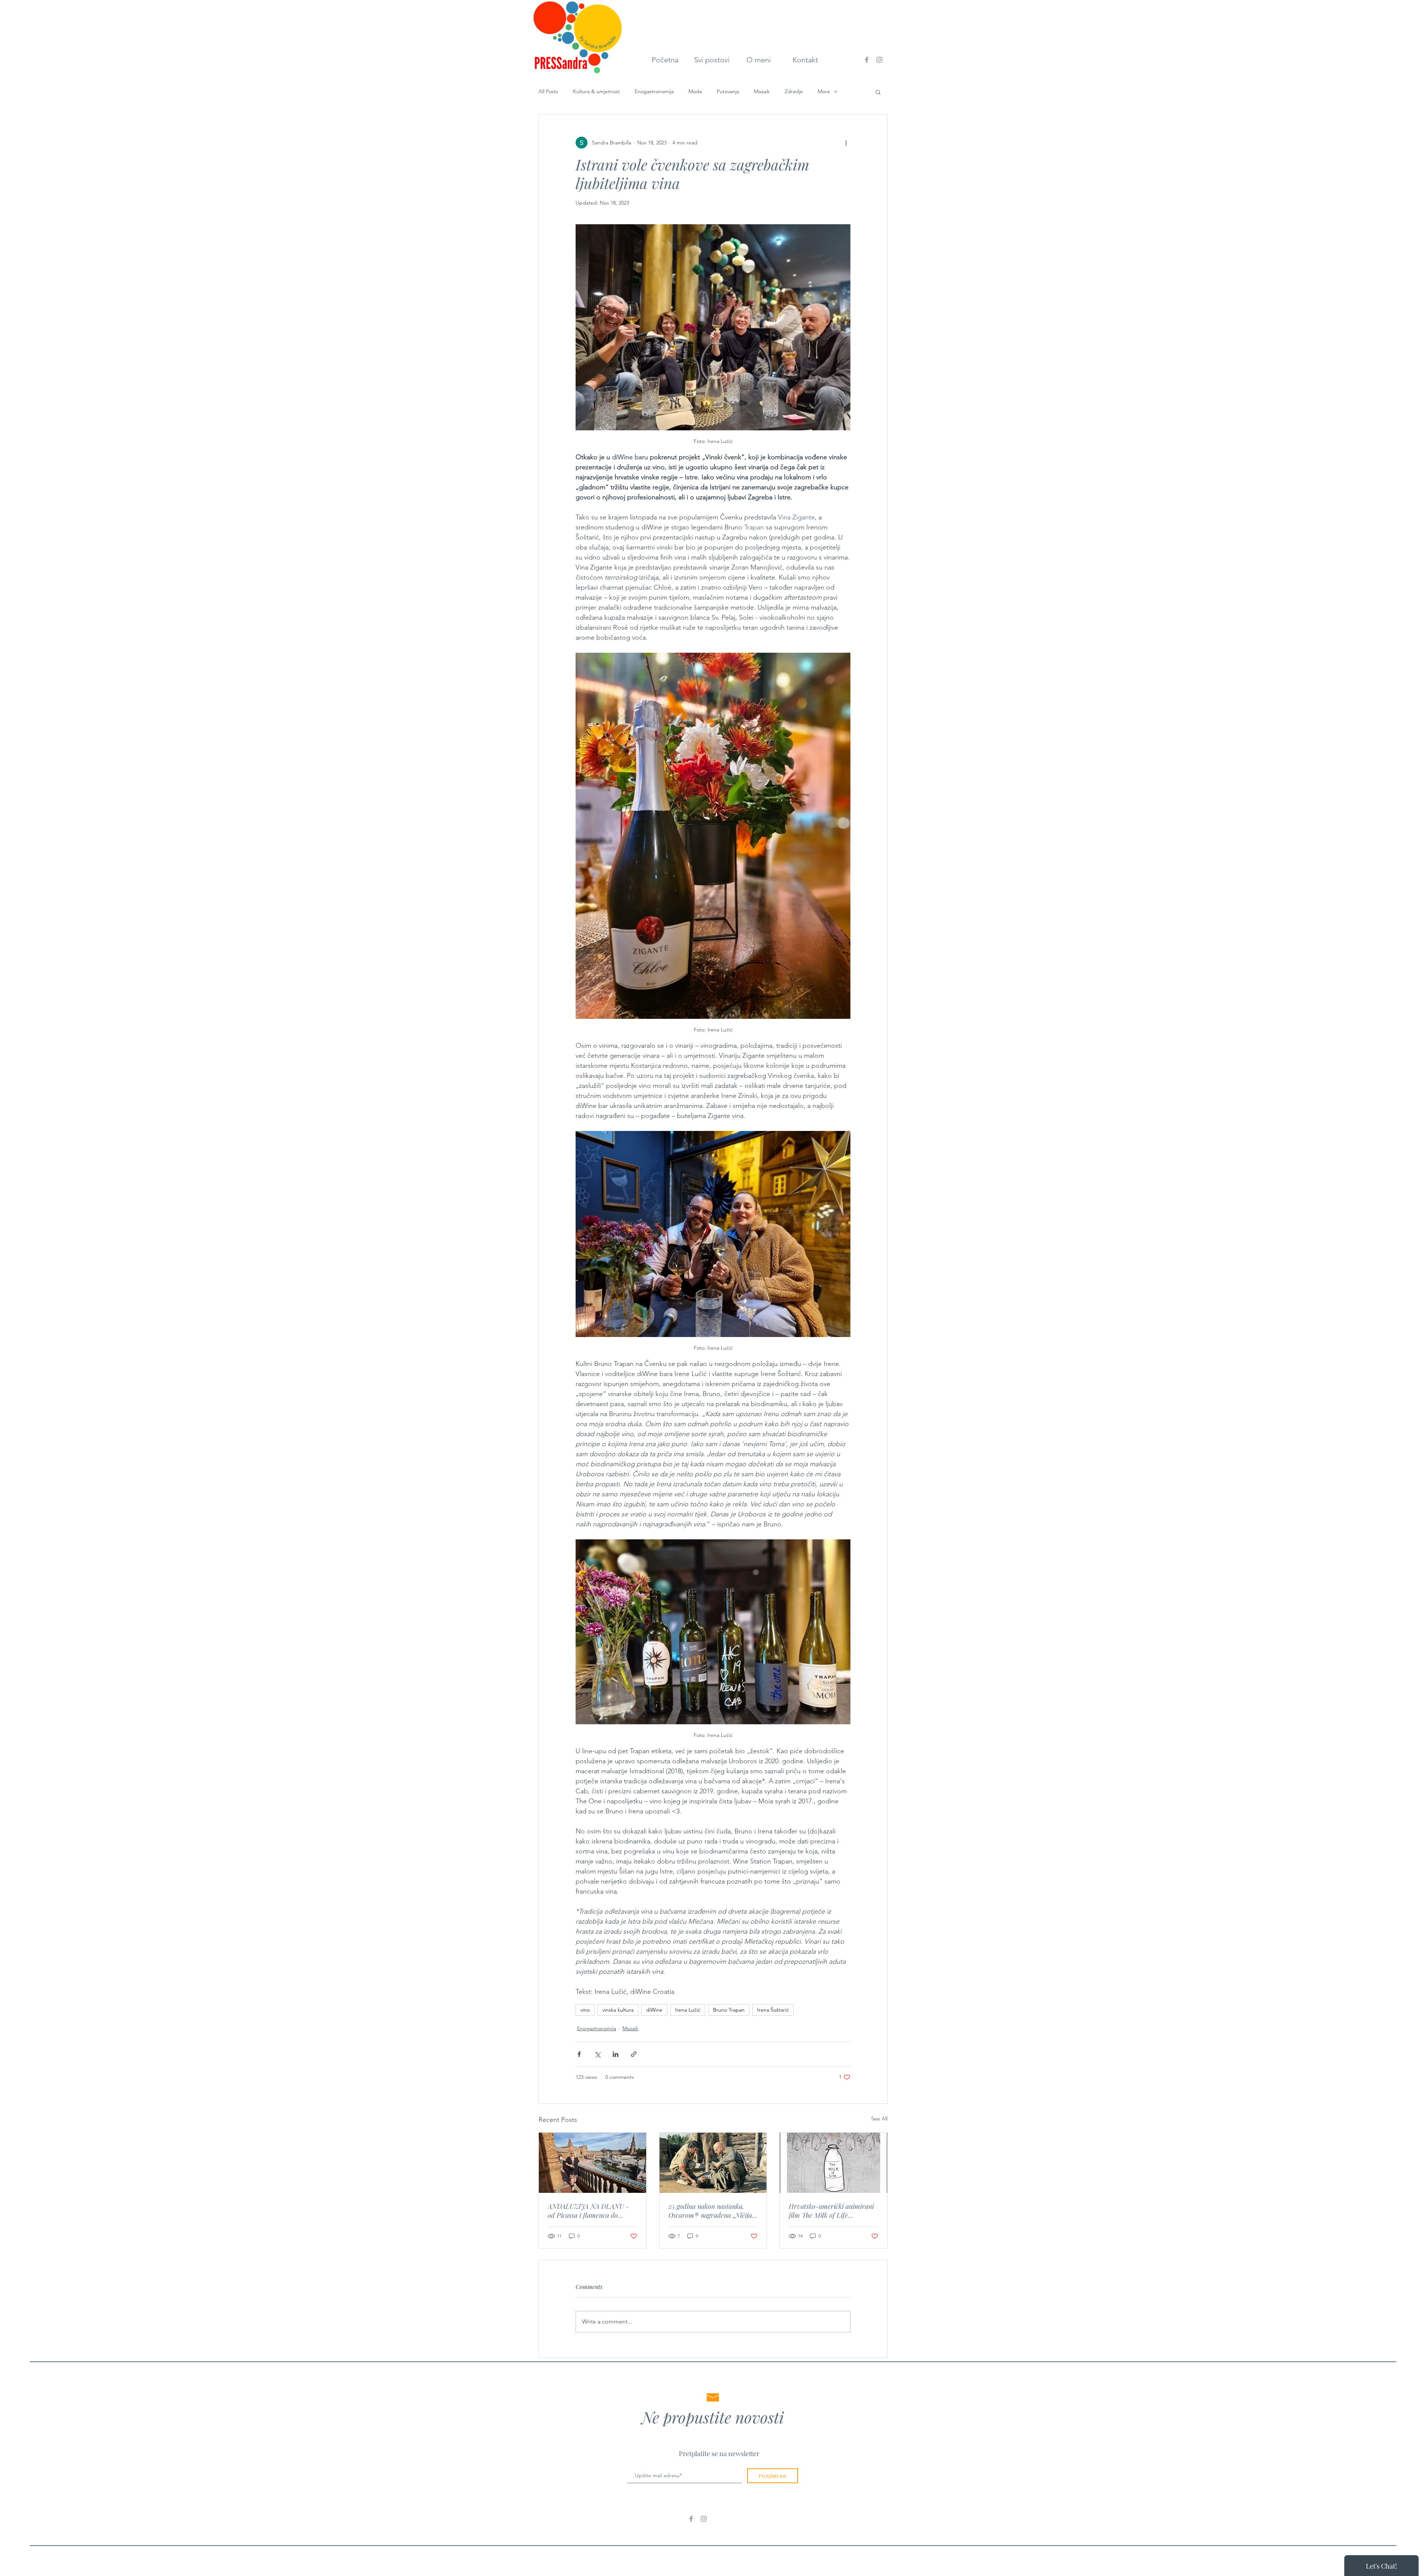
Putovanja (728, 91)
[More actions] (846, 143)
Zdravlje (794, 91)
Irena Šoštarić (773, 2010)
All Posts (548, 91)
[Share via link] (634, 2054)
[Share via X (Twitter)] (597, 2054)
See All (879, 2119)
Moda (695, 91)
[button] (878, 92)
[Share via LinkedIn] (616, 2054)
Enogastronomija (654, 91)
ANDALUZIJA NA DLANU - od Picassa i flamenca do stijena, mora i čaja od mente (589, 2211)
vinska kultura (618, 2010)
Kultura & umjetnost (596, 91)
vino (585, 2010)
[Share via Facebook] (579, 2054)
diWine (654, 2010)
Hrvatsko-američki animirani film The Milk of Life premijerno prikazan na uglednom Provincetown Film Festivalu (831, 2211)
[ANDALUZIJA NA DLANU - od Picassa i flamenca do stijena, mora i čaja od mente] (592, 2163)
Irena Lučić (688, 2010)
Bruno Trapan (729, 2010)
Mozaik (762, 91)
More (824, 91)
